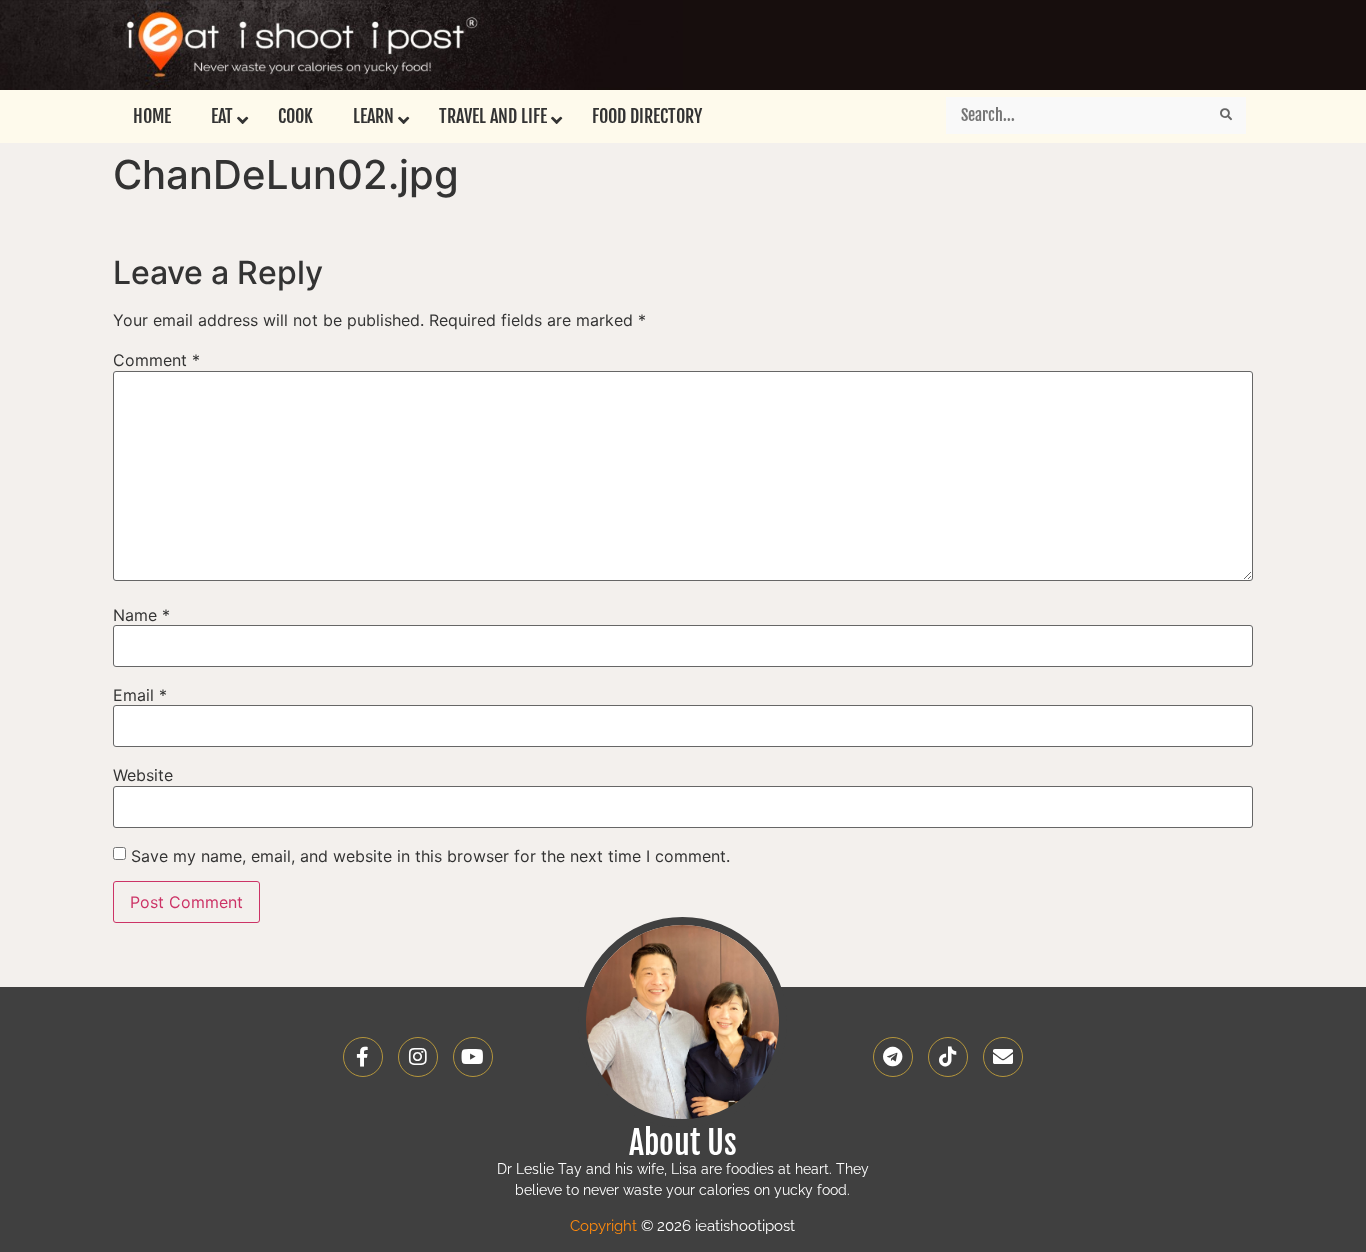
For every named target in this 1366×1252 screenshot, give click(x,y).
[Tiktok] (948, 1057)
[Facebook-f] (363, 1057)
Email (140, 695)
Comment (156, 360)
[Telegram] (893, 1057)
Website (143, 775)
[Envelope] (1003, 1057)
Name (141, 615)
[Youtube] (473, 1057)
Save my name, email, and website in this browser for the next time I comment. (430, 856)
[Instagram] (418, 1057)
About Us (683, 1143)
